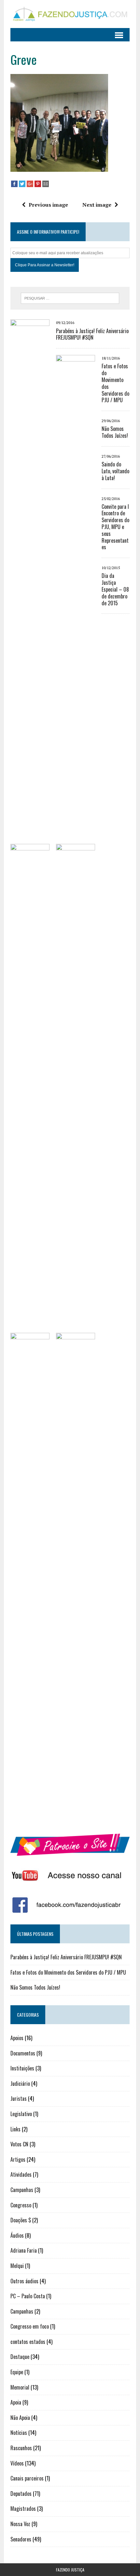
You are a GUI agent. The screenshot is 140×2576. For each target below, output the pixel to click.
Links (15, 2129)
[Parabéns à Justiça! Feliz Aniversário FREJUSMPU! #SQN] (30, 804)
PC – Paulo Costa (28, 2296)
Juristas (19, 2098)
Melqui (17, 2266)
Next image (97, 205)
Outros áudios (24, 2281)
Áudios (17, 2235)
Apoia (16, 2402)
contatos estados (28, 2342)
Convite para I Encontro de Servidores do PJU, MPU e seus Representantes (115, 527)
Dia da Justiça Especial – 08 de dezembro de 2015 (115, 589)
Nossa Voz (20, 2524)
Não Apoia (20, 2418)
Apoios (17, 2038)
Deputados (21, 2494)
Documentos (23, 2053)
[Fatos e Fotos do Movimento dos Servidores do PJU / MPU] (76, 840)
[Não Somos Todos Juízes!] (30, 1329)
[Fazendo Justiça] (70, 14)
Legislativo (21, 2114)
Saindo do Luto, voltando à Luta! (115, 471)
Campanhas (22, 2190)
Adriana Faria (24, 2250)
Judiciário (20, 2083)
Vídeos (17, 2463)
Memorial (20, 2387)
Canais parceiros (27, 2478)
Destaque (20, 2357)
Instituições (22, 2068)
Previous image (48, 205)
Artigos (18, 2159)
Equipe (17, 2372)
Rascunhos (21, 2448)
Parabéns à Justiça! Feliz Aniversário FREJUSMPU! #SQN (92, 334)
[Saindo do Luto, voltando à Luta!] (76, 1329)
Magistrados (23, 2509)
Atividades (21, 2174)
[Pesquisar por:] (70, 298)
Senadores (21, 2539)
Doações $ (21, 2220)
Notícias (19, 2433)
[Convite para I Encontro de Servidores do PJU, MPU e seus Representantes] (30, 1818)
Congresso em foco (30, 2326)
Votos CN (19, 2144)
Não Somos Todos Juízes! (115, 432)
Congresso (21, 2205)
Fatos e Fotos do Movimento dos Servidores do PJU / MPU (115, 383)
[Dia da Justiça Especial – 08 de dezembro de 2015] (76, 1818)
